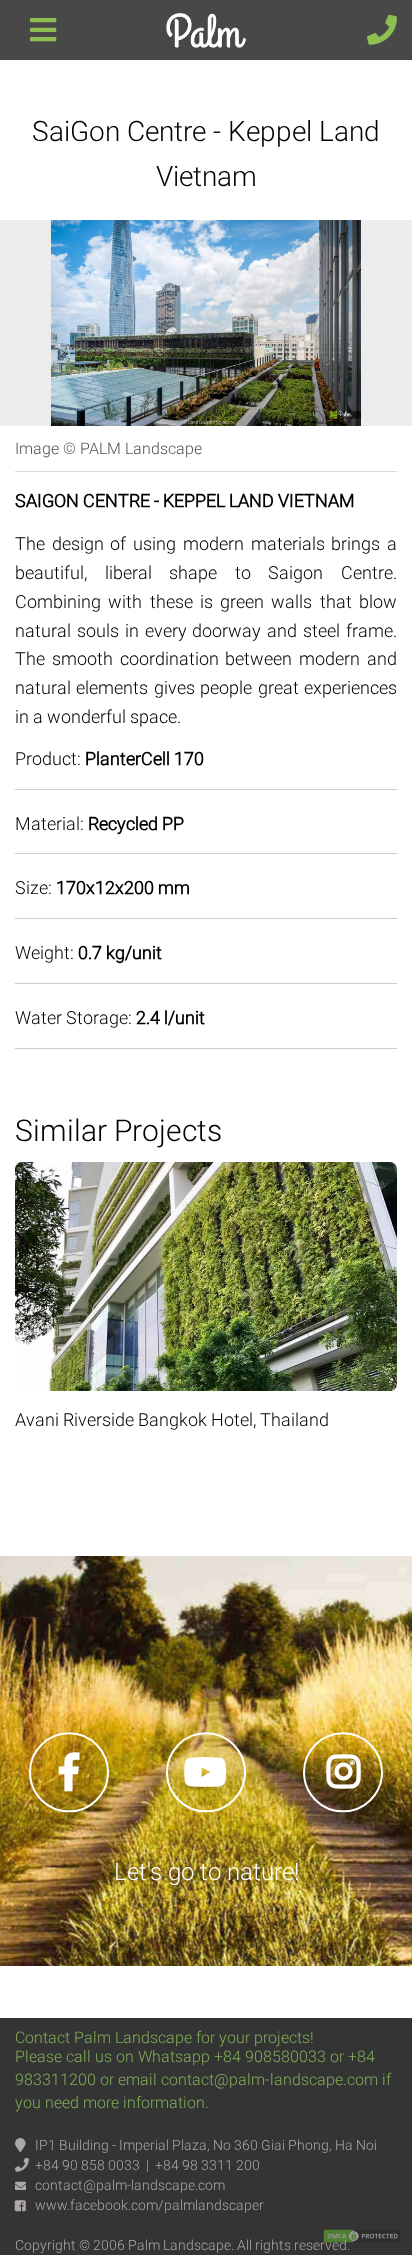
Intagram (343, 1772)
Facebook (69, 1772)
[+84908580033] (382, 15)
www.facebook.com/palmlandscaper (149, 2205)
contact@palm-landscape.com (130, 2185)
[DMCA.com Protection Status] (362, 2235)
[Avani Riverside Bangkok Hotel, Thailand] (206, 1175)
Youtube (206, 1772)
